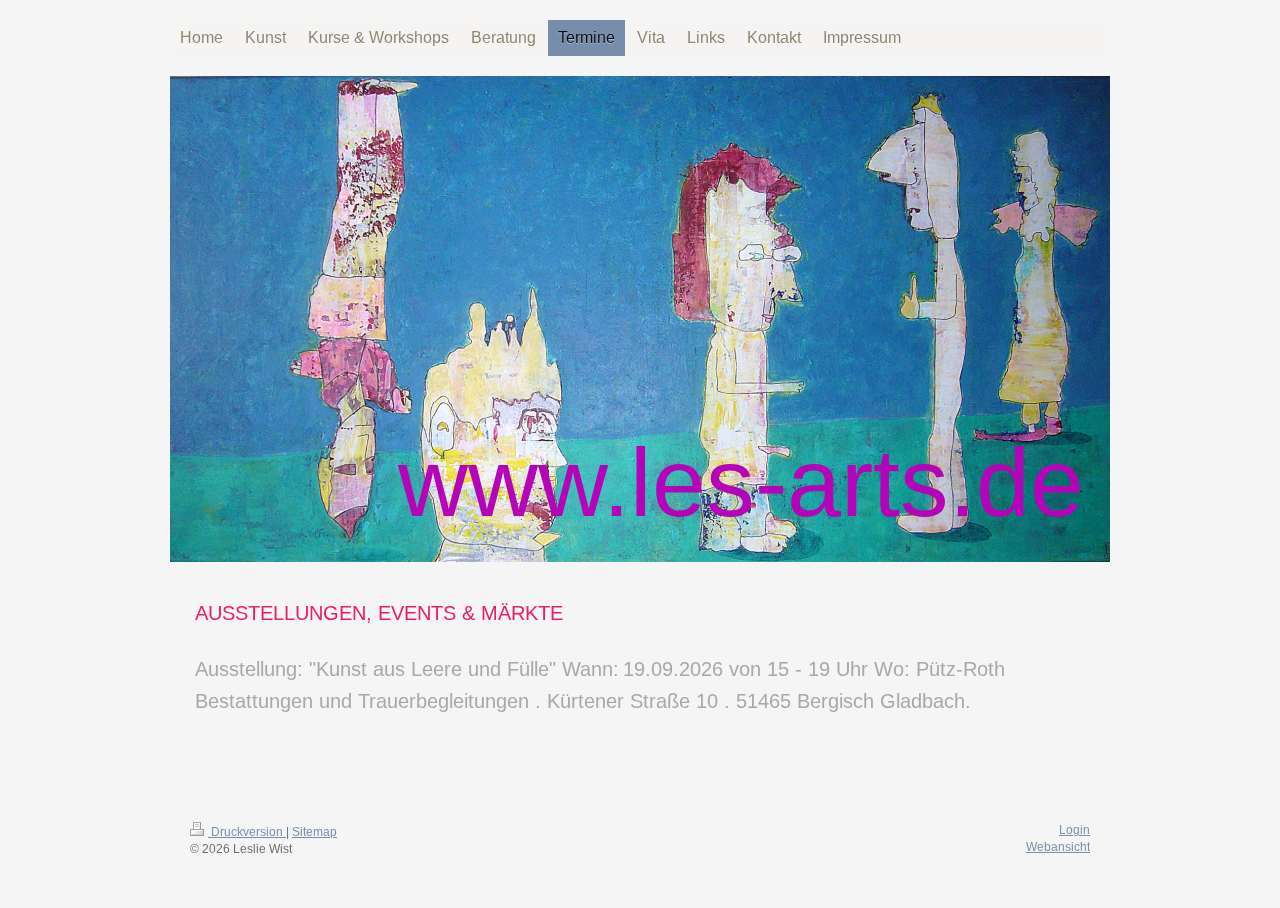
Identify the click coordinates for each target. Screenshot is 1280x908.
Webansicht (1058, 847)
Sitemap (314, 832)
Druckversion (247, 832)
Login (1074, 830)
